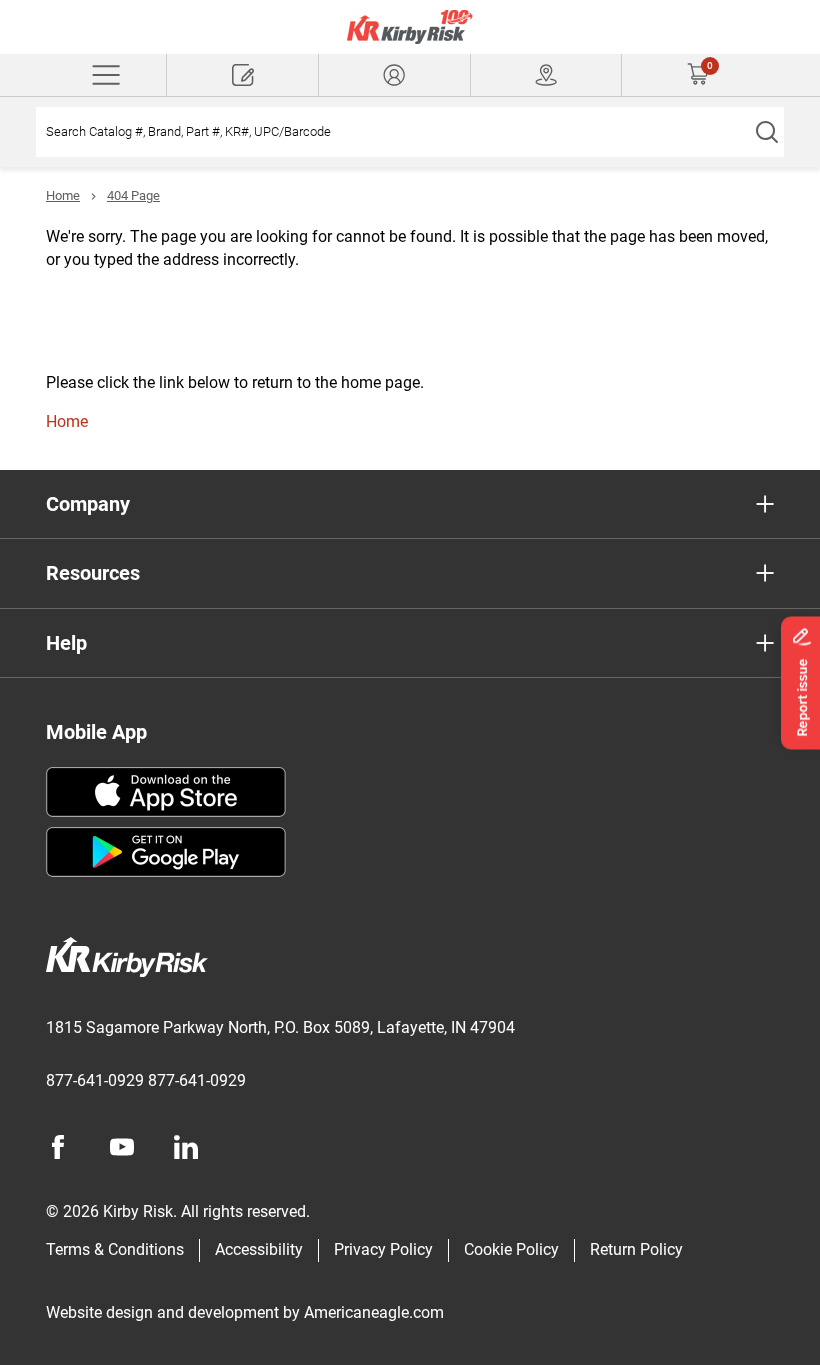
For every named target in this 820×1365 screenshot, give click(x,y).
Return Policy (636, 1249)
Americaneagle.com (374, 1312)
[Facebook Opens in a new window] (58, 1147)
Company (88, 504)
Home (63, 195)
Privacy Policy (383, 1249)
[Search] (766, 132)
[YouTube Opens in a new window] (122, 1147)
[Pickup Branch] (546, 75)
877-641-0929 (95, 1080)
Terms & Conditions (115, 1249)
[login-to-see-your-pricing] (394, 75)
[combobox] (392, 132)
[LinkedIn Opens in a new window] (186, 1147)
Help (66, 643)
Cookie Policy (511, 1249)
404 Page (133, 195)
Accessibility (259, 1249)
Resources (93, 573)
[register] (242, 75)
